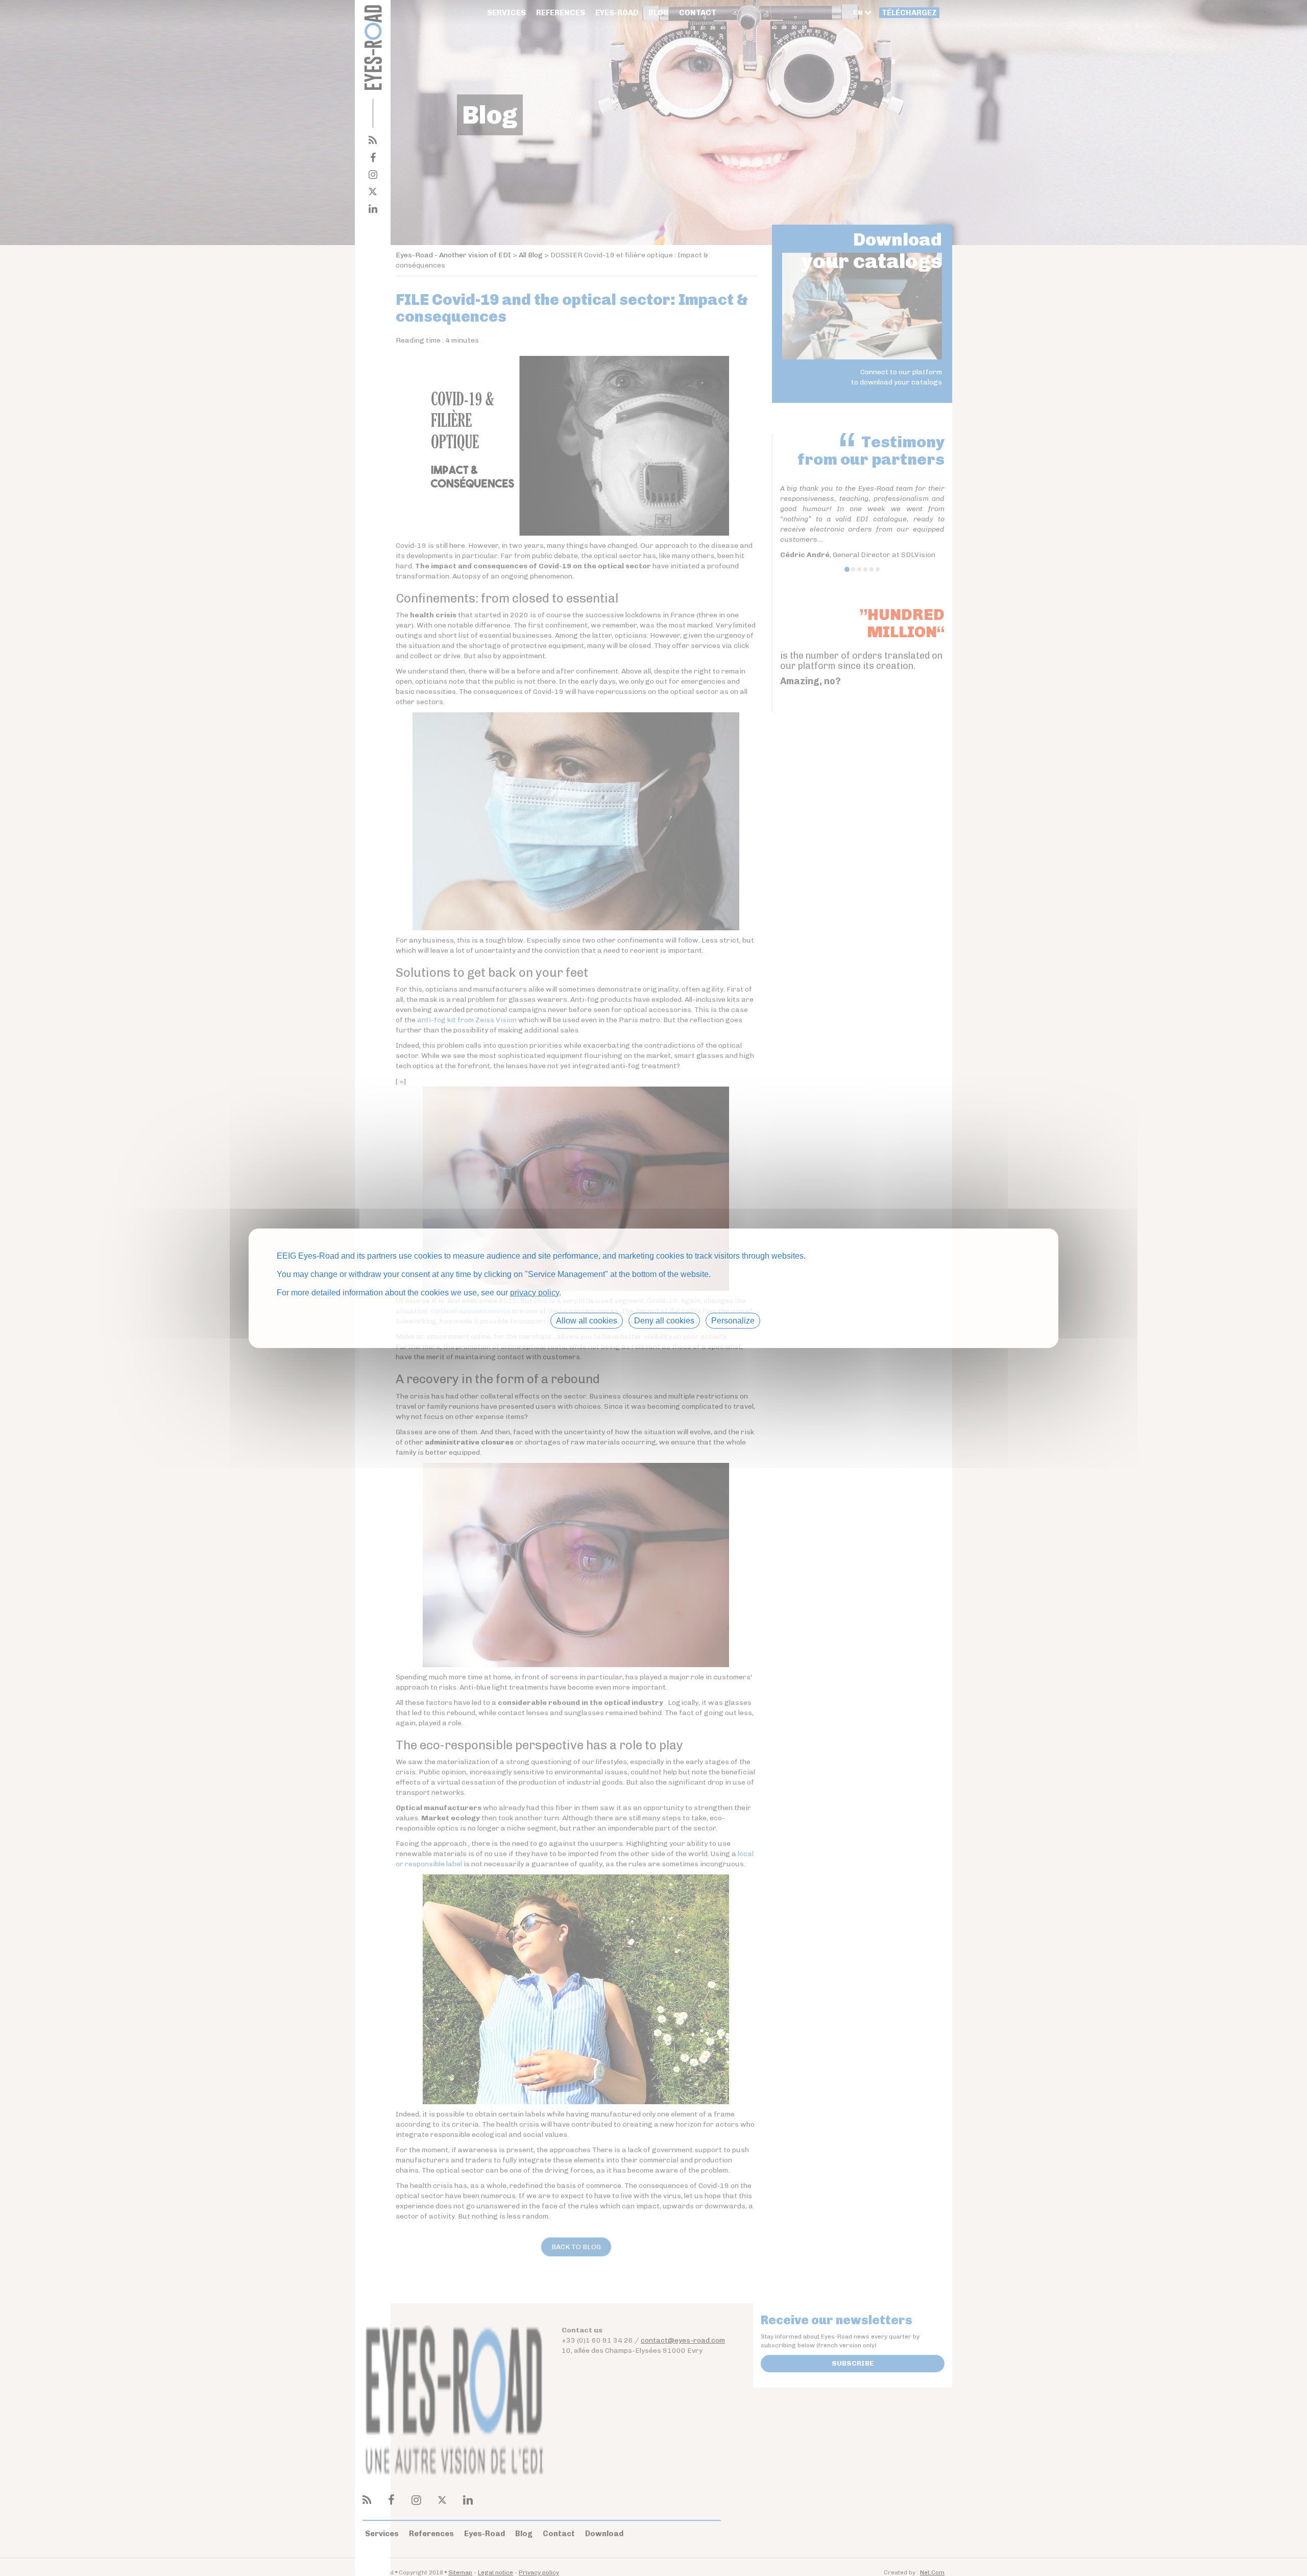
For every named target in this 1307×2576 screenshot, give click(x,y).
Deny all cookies (664, 1320)
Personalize (733, 1320)
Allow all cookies (587, 1320)
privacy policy (535, 1292)
